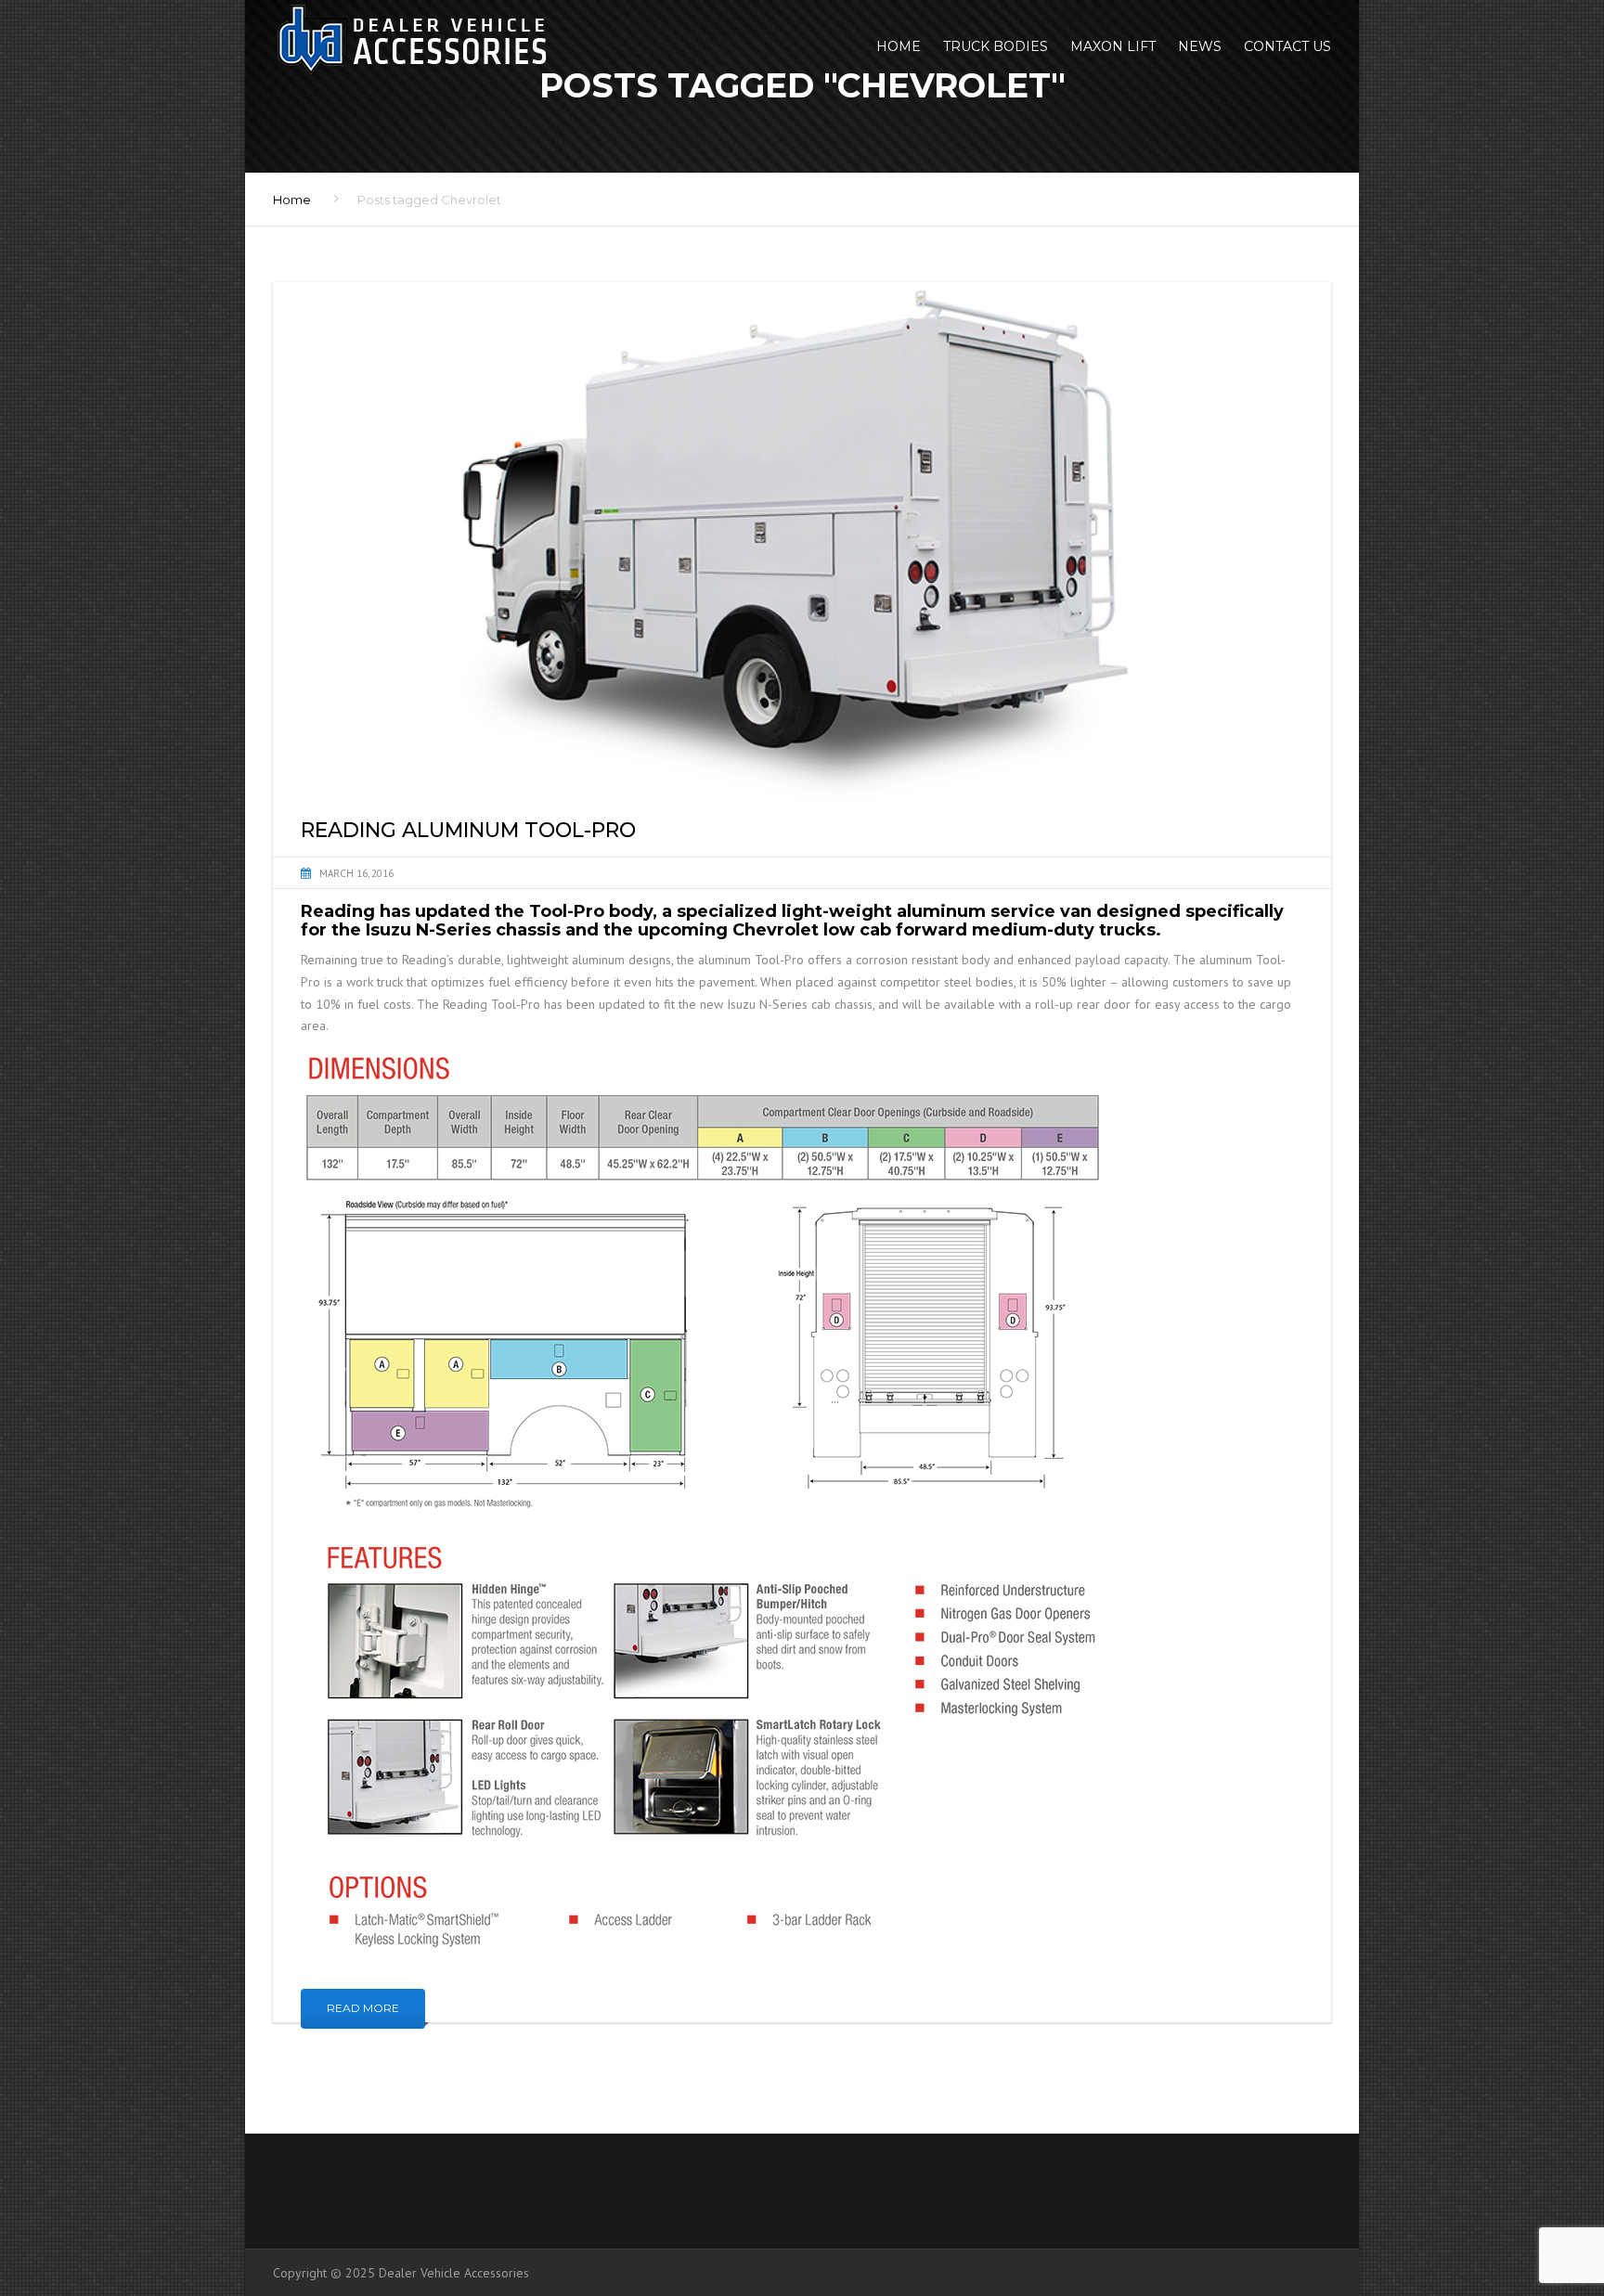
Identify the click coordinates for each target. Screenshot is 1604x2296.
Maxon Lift (1113, 46)
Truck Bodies (996, 46)
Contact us (1287, 46)
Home (899, 46)
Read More (363, 2008)
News (1200, 46)
